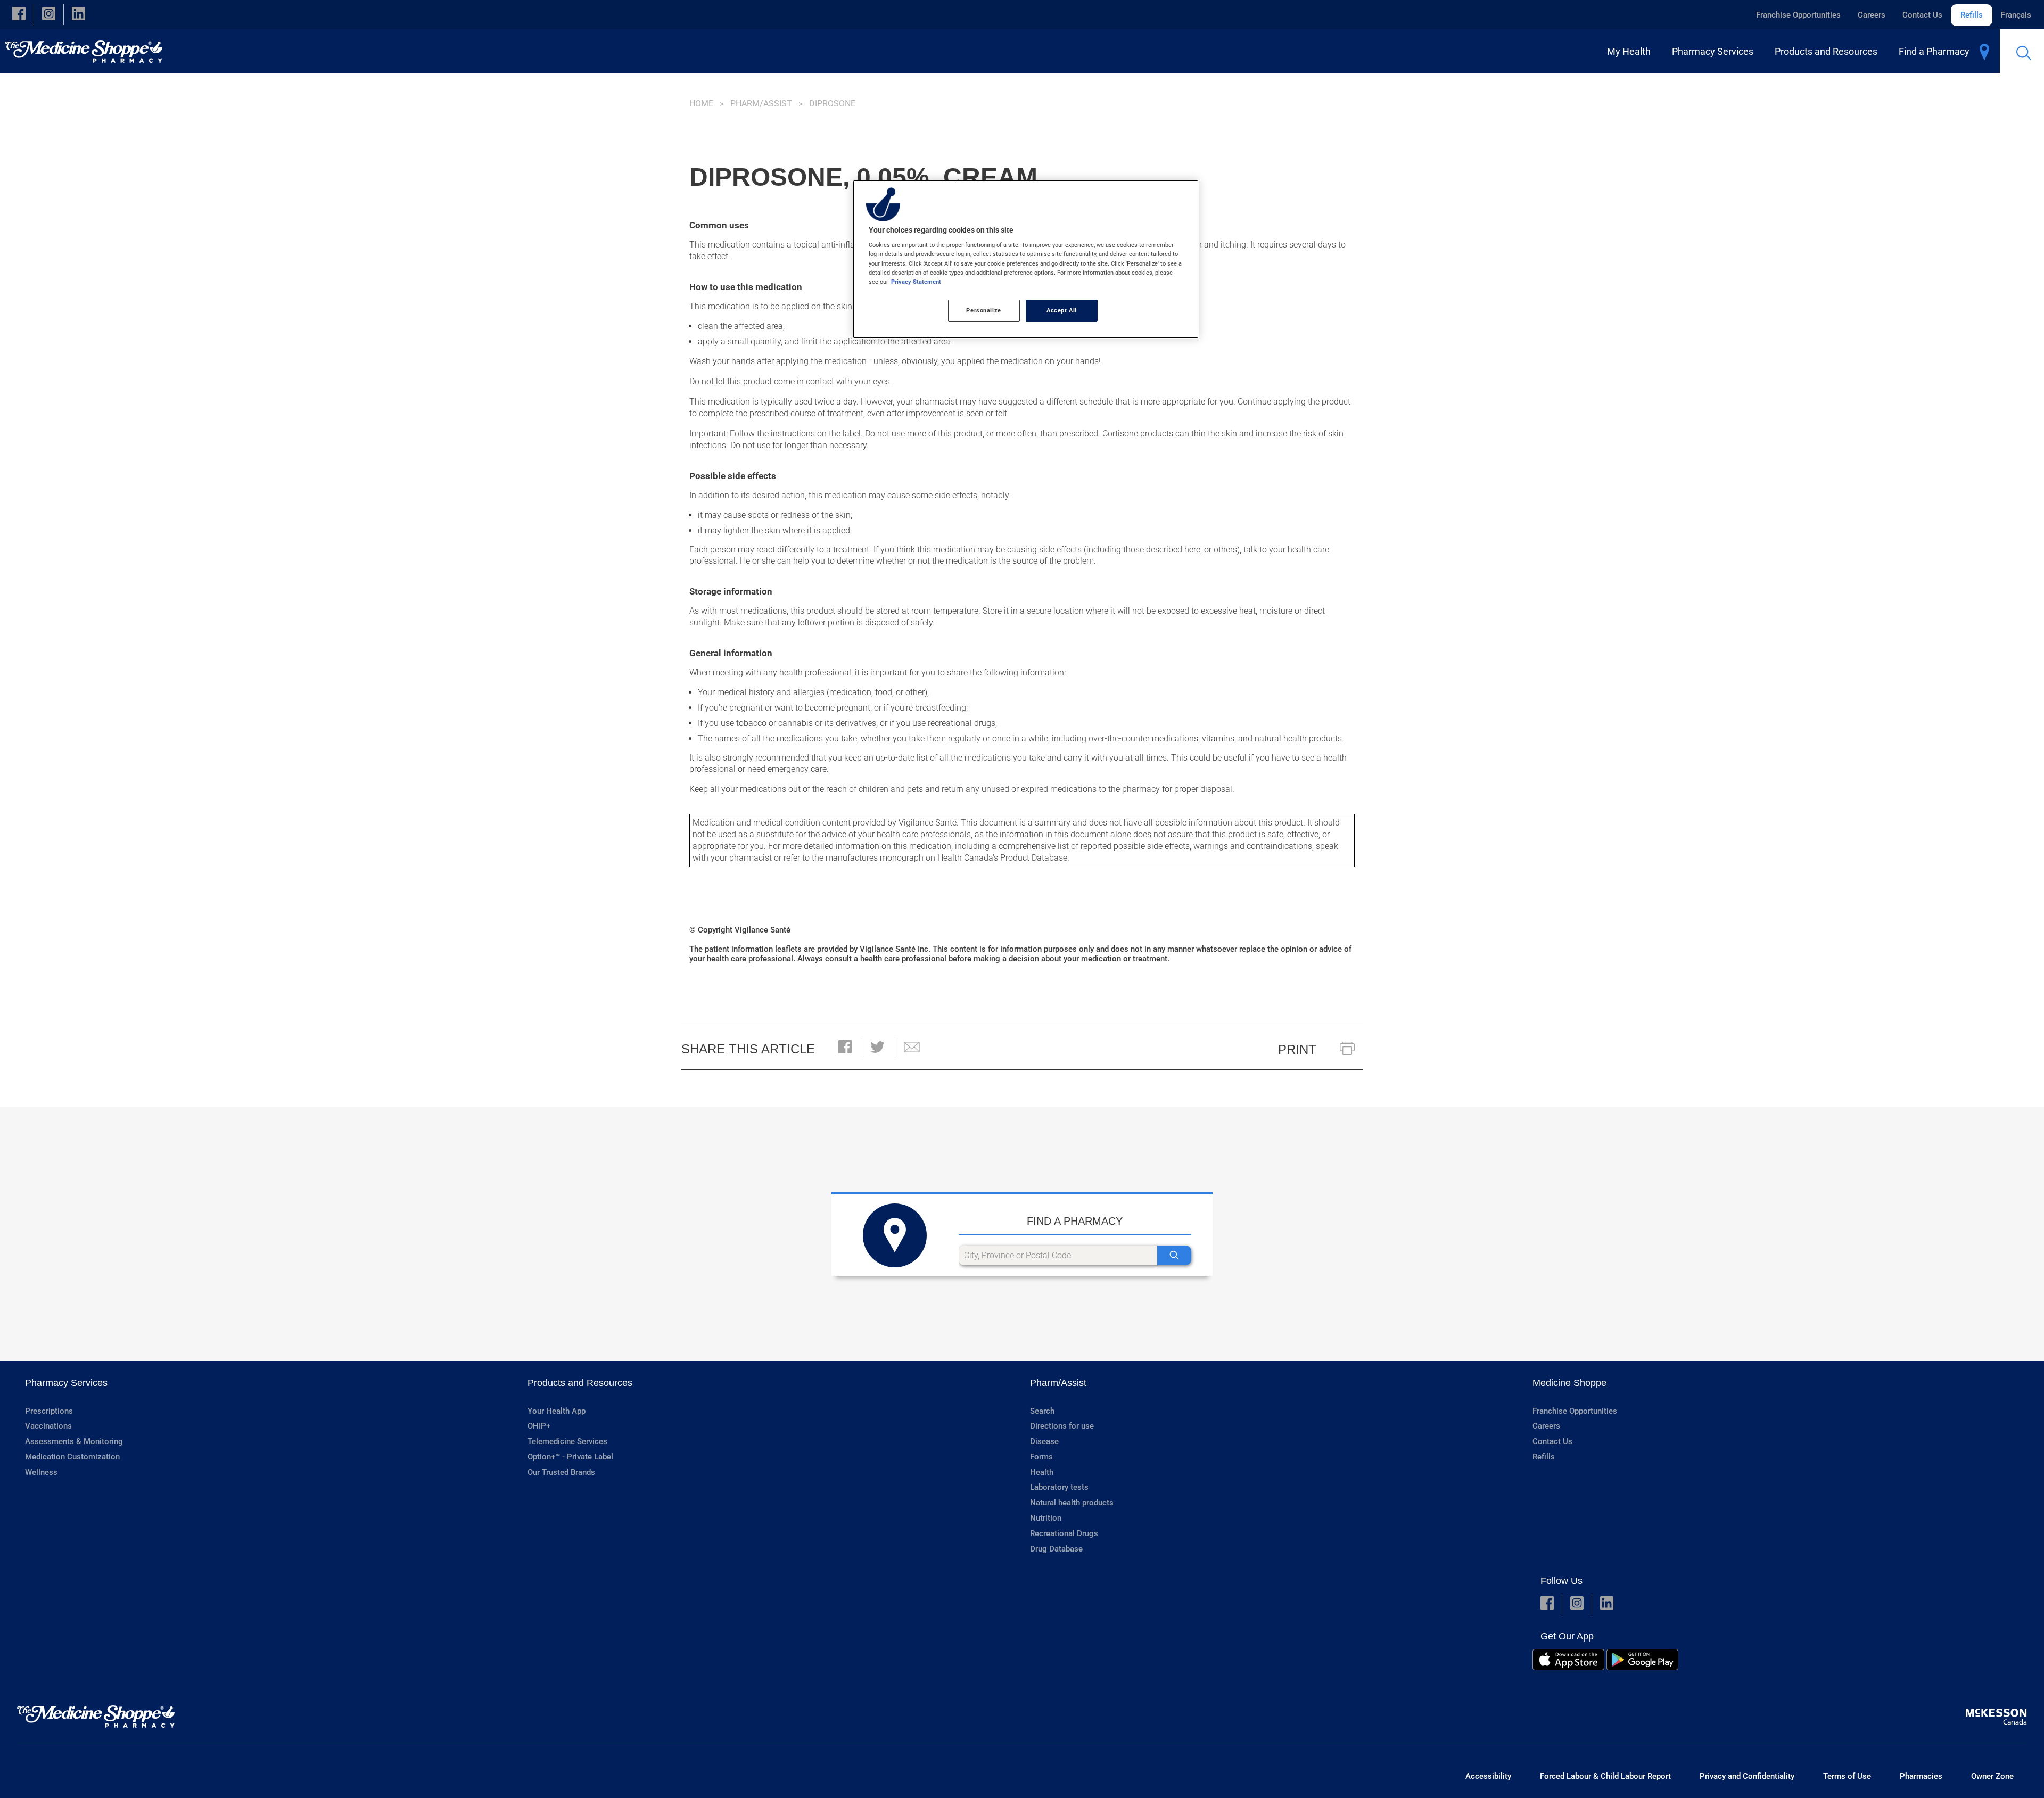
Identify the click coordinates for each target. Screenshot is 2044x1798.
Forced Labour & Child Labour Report (1605, 1776)
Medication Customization (72, 1457)
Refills (1972, 15)
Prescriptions (49, 1411)
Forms (1041, 1457)
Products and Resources (580, 1383)
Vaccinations (48, 1426)
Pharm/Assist (761, 104)
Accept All (1062, 310)
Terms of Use (1847, 1776)
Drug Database (1056, 1549)
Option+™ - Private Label (570, 1457)
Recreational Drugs (1064, 1533)
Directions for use (1062, 1426)
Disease (1044, 1441)
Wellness (41, 1472)
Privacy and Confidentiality (1747, 1776)
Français (2016, 15)
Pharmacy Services (66, 1383)
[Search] (1174, 1255)
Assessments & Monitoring (74, 1441)
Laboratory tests (1059, 1487)
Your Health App (557, 1411)
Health (1042, 1472)
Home (701, 104)
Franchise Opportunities (1798, 15)
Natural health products (1072, 1503)
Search (1042, 1411)
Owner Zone (1992, 1776)
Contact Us (1922, 15)
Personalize (983, 310)
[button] (19, 15)
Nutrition (1046, 1518)
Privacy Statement (916, 282)
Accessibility (1488, 1776)
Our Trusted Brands (561, 1472)
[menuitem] (1631, 51)
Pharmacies (1921, 1776)
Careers (1872, 15)
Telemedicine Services (567, 1441)
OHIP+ (539, 1426)
